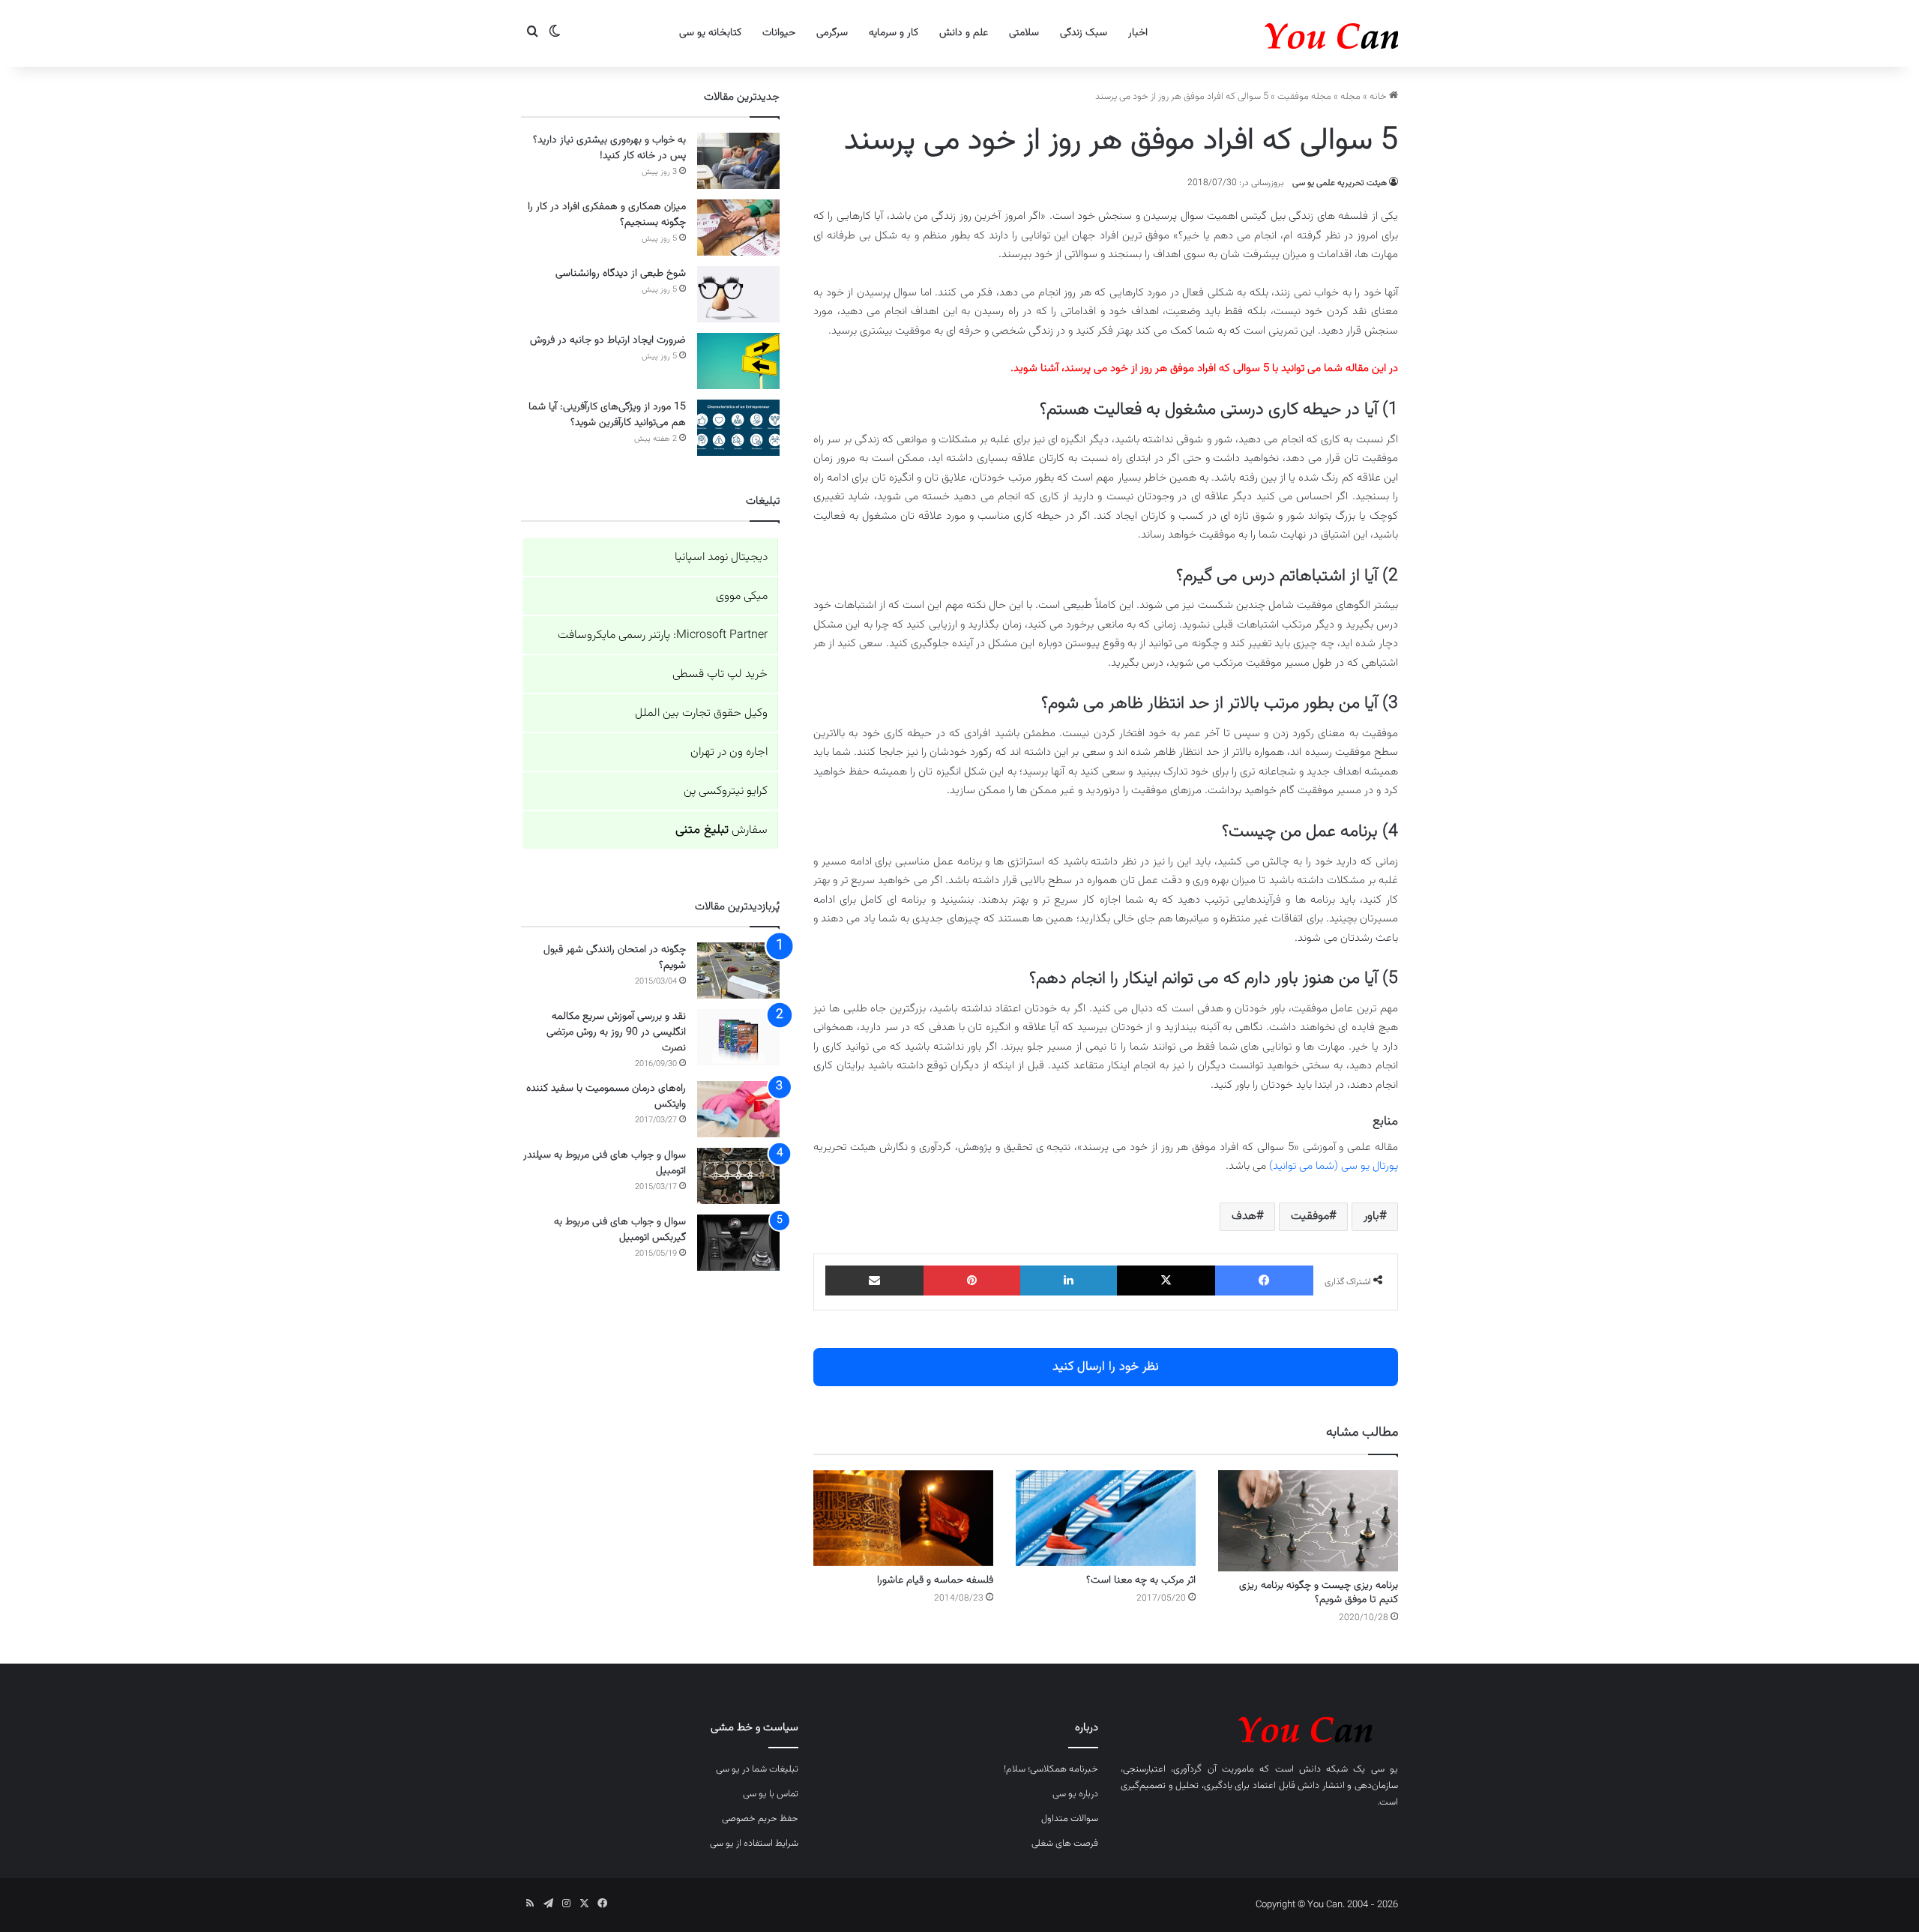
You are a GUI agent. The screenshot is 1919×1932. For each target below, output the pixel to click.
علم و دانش (964, 33)
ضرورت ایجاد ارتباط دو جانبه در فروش (608, 340)
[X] (1166, 1281)
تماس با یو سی (771, 1794)
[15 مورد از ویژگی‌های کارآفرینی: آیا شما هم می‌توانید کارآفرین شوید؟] (738, 428)
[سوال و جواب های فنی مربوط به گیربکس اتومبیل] (738, 1243)
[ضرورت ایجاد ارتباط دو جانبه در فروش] (738, 361)
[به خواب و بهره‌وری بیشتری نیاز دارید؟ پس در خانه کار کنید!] (738, 161)
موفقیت (1310, 1216)
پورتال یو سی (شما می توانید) (1334, 1166)
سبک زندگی (1084, 33)
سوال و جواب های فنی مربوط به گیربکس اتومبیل (620, 1230)
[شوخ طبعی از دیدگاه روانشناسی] (738, 294)
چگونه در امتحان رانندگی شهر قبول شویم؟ (615, 958)
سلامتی (1024, 33)
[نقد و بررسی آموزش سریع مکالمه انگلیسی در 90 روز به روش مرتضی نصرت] (738, 1037)
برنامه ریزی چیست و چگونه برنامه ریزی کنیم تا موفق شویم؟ (1319, 1593)
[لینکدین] (1069, 1281)
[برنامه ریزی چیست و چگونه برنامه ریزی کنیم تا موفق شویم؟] (1308, 1521)
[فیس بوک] (1264, 1281)
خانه (1379, 97)
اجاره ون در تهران (729, 752)
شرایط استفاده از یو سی (754, 1844)
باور (1371, 1216)
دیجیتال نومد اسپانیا (721, 557)
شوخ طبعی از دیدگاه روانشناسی (621, 274)
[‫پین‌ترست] (972, 1281)
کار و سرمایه (894, 33)
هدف (1244, 1216)
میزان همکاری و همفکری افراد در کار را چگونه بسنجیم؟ (607, 215)
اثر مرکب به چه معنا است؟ (1141, 1580)
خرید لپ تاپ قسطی (720, 674)
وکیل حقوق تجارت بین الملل (701, 713)
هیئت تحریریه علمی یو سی (1340, 183)
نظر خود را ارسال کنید (1106, 1367)
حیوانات (779, 33)
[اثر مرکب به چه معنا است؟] (1106, 1518)
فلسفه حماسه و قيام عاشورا (935, 1580)
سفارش (721, 830)
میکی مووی (742, 596)
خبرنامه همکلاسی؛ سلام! (1051, 1769)
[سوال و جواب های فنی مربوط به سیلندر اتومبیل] (738, 1176)
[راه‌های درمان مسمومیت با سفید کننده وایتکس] (738, 1109)
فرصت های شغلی (1065, 1844)
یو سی (1385, 1769)
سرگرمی (832, 33)
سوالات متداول (1070, 1819)
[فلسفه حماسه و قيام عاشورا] (903, 1518)
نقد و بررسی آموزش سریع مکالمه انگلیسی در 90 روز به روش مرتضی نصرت (616, 1032)
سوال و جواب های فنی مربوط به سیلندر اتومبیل (605, 1163)
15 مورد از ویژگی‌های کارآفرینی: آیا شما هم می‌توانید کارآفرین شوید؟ (607, 415)
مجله (1350, 97)
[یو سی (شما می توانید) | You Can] (1259, 1727)
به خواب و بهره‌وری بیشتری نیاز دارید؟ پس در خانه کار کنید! (609, 148)
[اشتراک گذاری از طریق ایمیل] (874, 1281)
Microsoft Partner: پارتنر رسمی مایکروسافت (663, 635)
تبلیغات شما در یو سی (757, 1769)
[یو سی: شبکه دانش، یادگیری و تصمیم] (1286, 33)
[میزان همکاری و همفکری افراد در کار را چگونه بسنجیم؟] (738, 228)
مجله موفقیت (1304, 97)
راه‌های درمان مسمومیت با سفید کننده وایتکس (606, 1096)
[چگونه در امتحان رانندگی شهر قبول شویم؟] (738, 970)
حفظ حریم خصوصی (760, 1819)
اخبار (1138, 33)
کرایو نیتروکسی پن (726, 791)
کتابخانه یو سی (710, 33)
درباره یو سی (1075, 1794)
